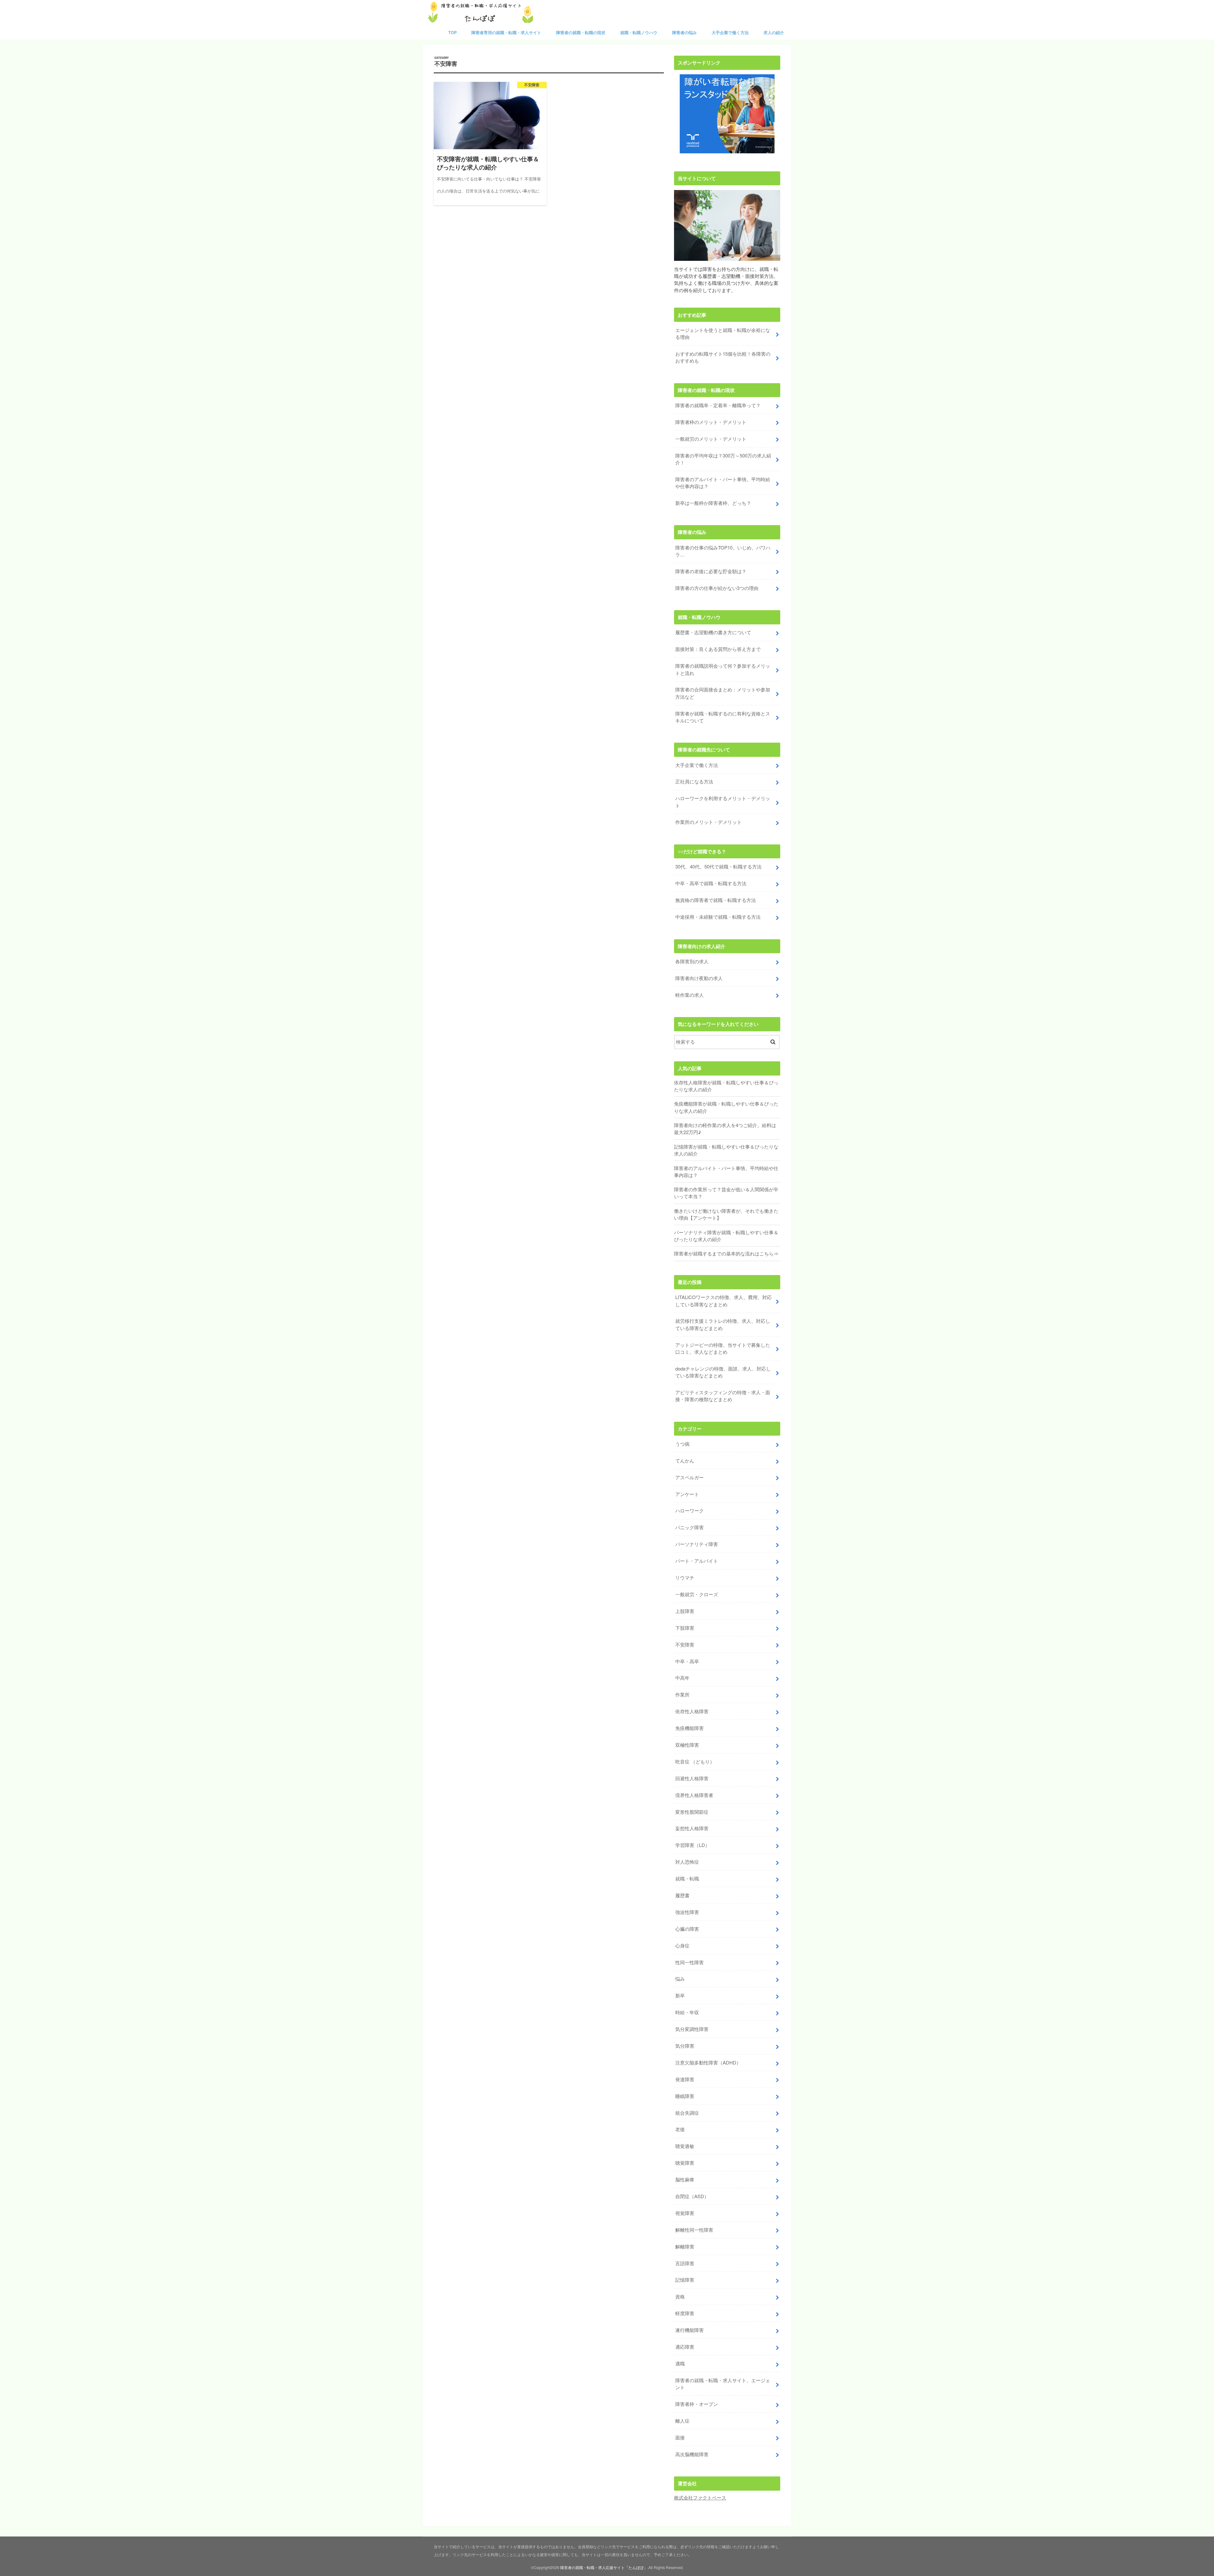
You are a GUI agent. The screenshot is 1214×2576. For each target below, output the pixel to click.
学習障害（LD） (693, 1845)
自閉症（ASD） (692, 2196)
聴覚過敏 (685, 2146)
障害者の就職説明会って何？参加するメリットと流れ (723, 669)
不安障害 (685, 1644)
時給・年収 (687, 2012)
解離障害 (685, 2246)
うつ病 (682, 1444)
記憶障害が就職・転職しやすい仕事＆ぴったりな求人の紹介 (726, 1150)
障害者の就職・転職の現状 (581, 32)
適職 (680, 2363)
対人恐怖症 (687, 1862)
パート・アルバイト (697, 1561)
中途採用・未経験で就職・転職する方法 (718, 917)
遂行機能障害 (690, 2330)
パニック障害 (690, 1527)
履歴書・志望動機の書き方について (713, 632)
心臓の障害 (687, 1929)
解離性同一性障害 (694, 2230)
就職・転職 (687, 1878)
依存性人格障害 (692, 1711)
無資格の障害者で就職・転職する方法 (716, 900)
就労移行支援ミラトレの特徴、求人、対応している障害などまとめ (723, 1324)
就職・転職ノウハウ (639, 32)
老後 (680, 2129)
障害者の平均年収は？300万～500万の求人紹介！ (723, 459)
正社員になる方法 (694, 781)
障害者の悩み (684, 32)
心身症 (682, 1945)
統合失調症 (687, 2113)
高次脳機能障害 (692, 2454)
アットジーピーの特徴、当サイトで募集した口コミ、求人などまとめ (723, 1348)
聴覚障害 (685, 2163)
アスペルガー (690, 1477)
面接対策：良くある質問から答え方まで (718, 649)
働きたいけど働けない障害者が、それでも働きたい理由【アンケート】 (726, 1214)
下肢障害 (685, 1628)
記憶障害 (685, 2280)
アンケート (687, 1494)
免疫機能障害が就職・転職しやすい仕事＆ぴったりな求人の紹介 (726, 1107)
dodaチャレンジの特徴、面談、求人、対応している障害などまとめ (723, 1372)
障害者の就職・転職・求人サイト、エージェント (723, 2384)
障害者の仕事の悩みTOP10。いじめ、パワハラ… (723, 551)
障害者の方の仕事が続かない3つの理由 (717, 588)
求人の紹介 (774, 32)
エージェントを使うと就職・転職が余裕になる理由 (723, 333)
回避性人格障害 (692, 1778)
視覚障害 (685, 2213)
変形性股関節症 (692, 1812)
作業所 (682, 1694)
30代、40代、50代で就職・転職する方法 (718, 866)
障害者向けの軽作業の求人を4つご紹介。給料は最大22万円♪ (725, 1129)
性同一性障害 (690, 1962)
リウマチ (685, 1577)
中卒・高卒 (687, 1661)
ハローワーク (690, 1510)
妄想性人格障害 (692, 1828)
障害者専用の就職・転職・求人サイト (506, 32)
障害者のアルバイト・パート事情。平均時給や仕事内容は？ (723, 483)
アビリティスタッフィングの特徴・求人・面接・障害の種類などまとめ (723, 1396)
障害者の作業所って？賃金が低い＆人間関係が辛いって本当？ (726, 1193)
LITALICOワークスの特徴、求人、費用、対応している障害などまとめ (723, 1300)
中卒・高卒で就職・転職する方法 (711, 883)
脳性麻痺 (685, 2179)
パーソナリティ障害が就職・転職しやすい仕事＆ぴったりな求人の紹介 (726, 1236)
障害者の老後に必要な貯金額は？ (711, 571)
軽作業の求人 (690, 995)
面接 (680, 2437)
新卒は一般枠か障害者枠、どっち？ (713, 503)
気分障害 (685, 2046)
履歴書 (682, 1895)
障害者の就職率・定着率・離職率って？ (718, 405)
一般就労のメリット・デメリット (711, 439)
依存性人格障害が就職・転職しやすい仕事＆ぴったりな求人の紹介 (726, 1086)
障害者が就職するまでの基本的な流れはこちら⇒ (726, 1253)
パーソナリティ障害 (697, 1544)
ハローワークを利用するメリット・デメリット (723, 802)
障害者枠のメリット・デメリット (711, 422)
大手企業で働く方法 (730, 32)
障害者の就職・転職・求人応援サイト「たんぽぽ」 (604, 2567)
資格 (680, 2296)
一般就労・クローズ (697, 1594)
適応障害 (685, 2347)
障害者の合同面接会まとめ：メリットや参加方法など (723, 693)
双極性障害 (687, 1745)
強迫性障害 (687, 1912)
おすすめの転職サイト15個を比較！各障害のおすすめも (723, 357)
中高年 (682, 1678)
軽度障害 (685, 2313)
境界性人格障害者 (694, 1795)
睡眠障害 (685, 2096)
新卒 (680, 1995)
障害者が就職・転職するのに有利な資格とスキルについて (723, 717)
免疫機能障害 (690, 1728)
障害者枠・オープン (697, 2404)
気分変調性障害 (692, 2029)
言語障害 (685, 2263)
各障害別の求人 (692, 961)
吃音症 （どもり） (695, 1761)
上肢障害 (685, 1611)
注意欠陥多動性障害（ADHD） (708, 2062)
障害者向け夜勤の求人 (699, 978)
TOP (453, 32)
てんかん (685, 1460)
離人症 (682, 2421)
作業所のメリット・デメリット (708, 822)
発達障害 (685, 2079)
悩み (680, 1979)
